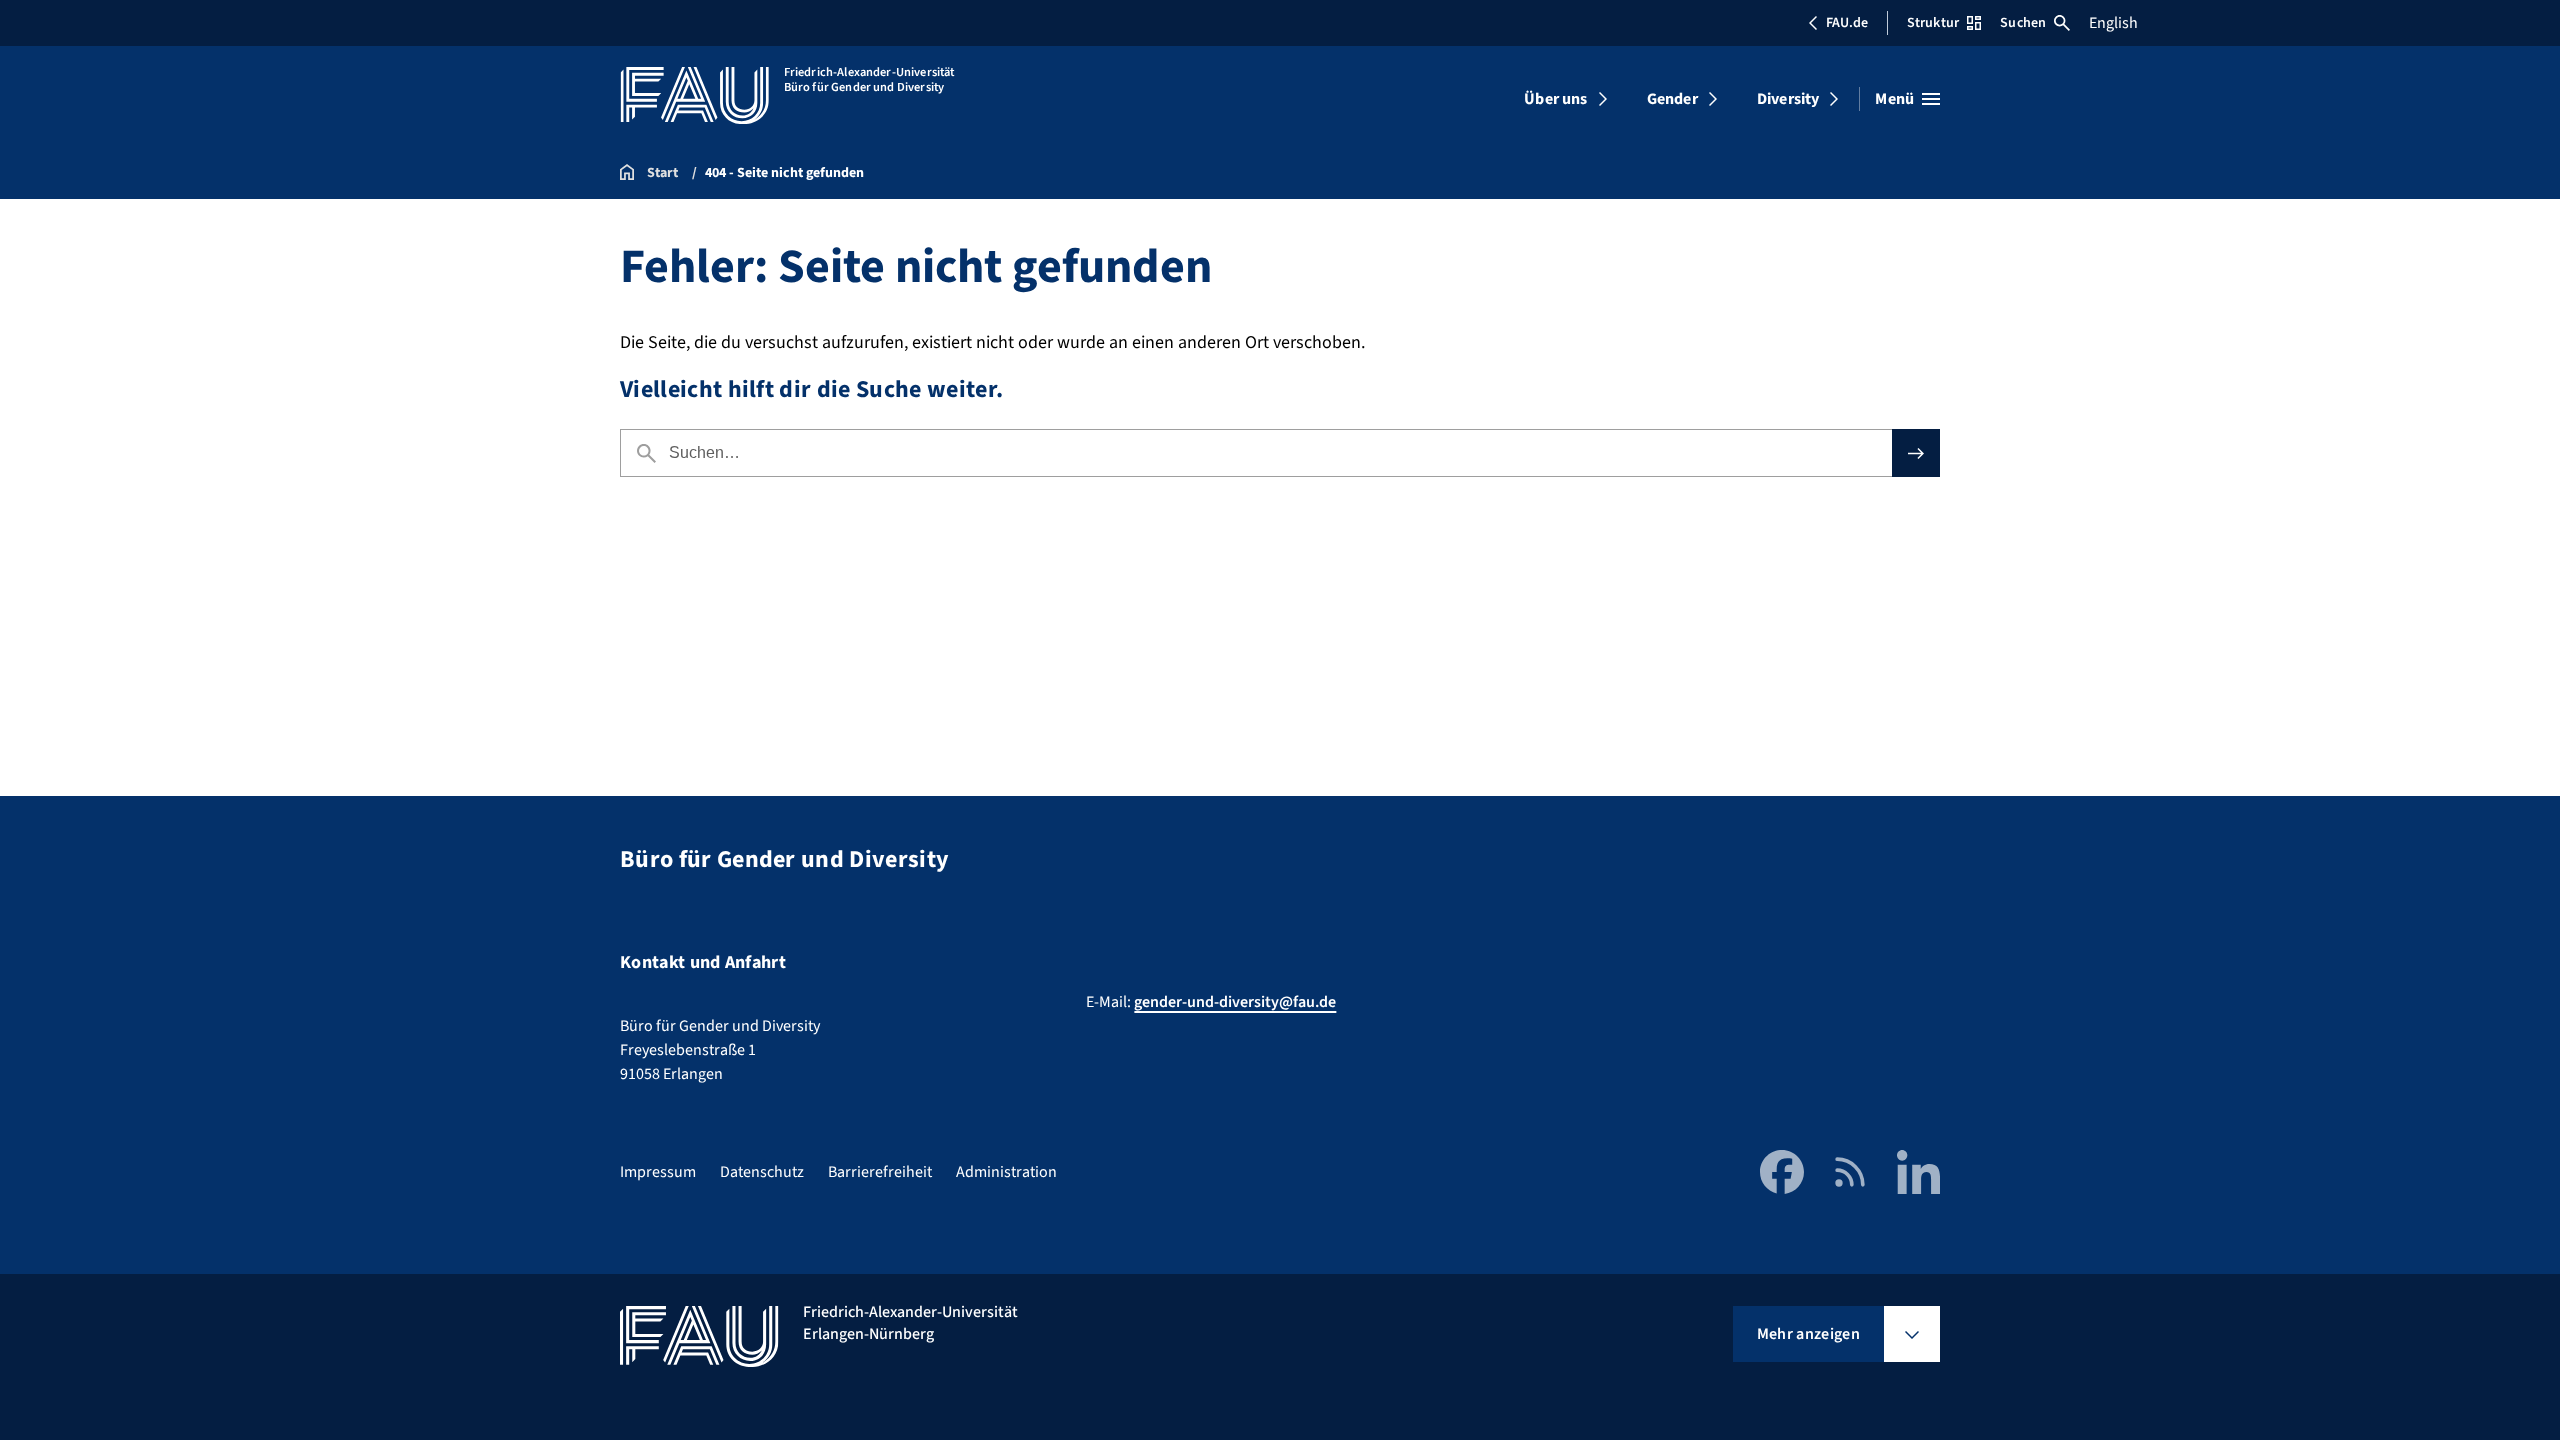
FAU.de (1847, 23)
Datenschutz (762, 1172)
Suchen (2023, 23)
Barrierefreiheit (880, 1172)
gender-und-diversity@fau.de (1235, 1002)
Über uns (1555, 99)
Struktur (1933, 23)
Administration (1006, 1172)
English (2113, 23)
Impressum (658, 1172)
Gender (1672, 99)
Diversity (1788, 99)
